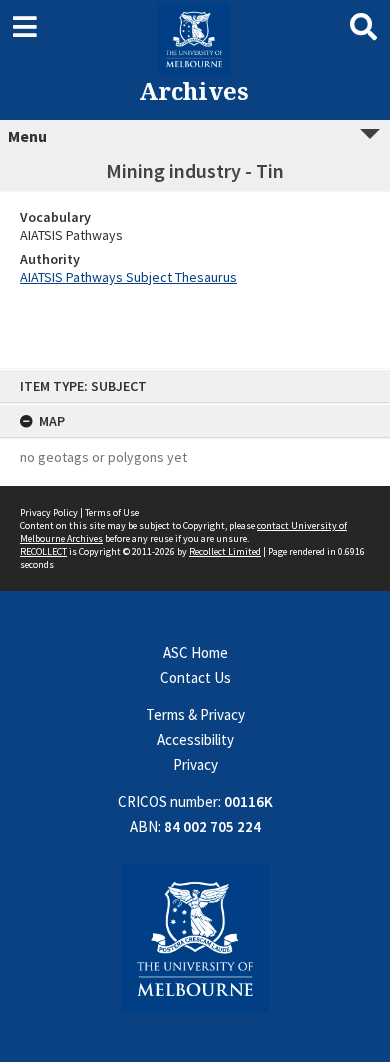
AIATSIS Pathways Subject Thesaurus (128, 277)
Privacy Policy (49, 512)
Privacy (195, 764)
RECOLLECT (43, 551)
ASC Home (195, 652)
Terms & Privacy (195, 714)
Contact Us (195, 677)
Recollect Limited (225, 551)
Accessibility (195, 739)
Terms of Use (112, 512)
